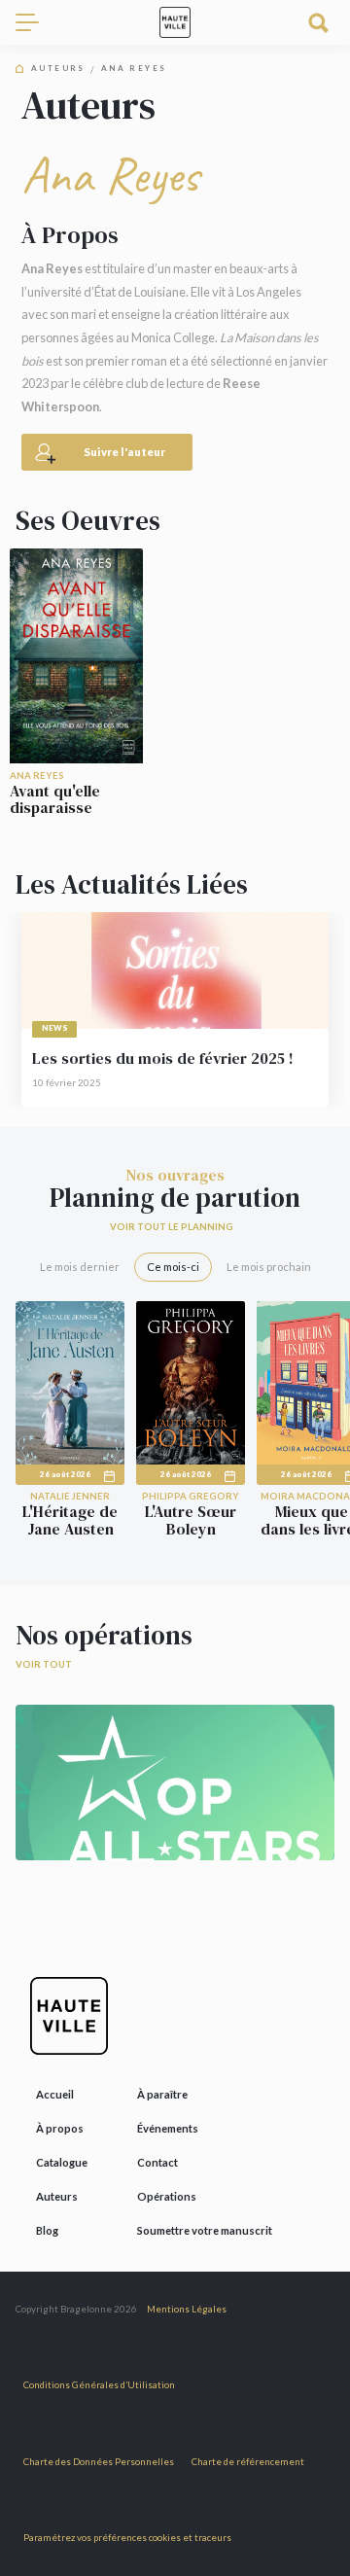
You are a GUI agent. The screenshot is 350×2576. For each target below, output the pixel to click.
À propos (60, 2128)
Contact (157, 2162)
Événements (168, 2128)
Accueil (55, 2094)
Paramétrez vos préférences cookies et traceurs (127, 2538)
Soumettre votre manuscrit (205, 2230)
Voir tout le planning (172, 1227)
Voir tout (44, 1664)
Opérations (167, 2196)
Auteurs (58, 69)
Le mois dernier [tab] (80, 1267)
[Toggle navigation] (35, 22)
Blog (47, 2230)
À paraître (162, 2094)
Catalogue (62, 2162)
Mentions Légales (187, 2309)
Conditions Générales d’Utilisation (99, 2385)
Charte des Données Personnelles (99, 2462)
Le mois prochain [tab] (269, 1267)
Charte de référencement (248, 2462)
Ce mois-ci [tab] (173, 1267)
